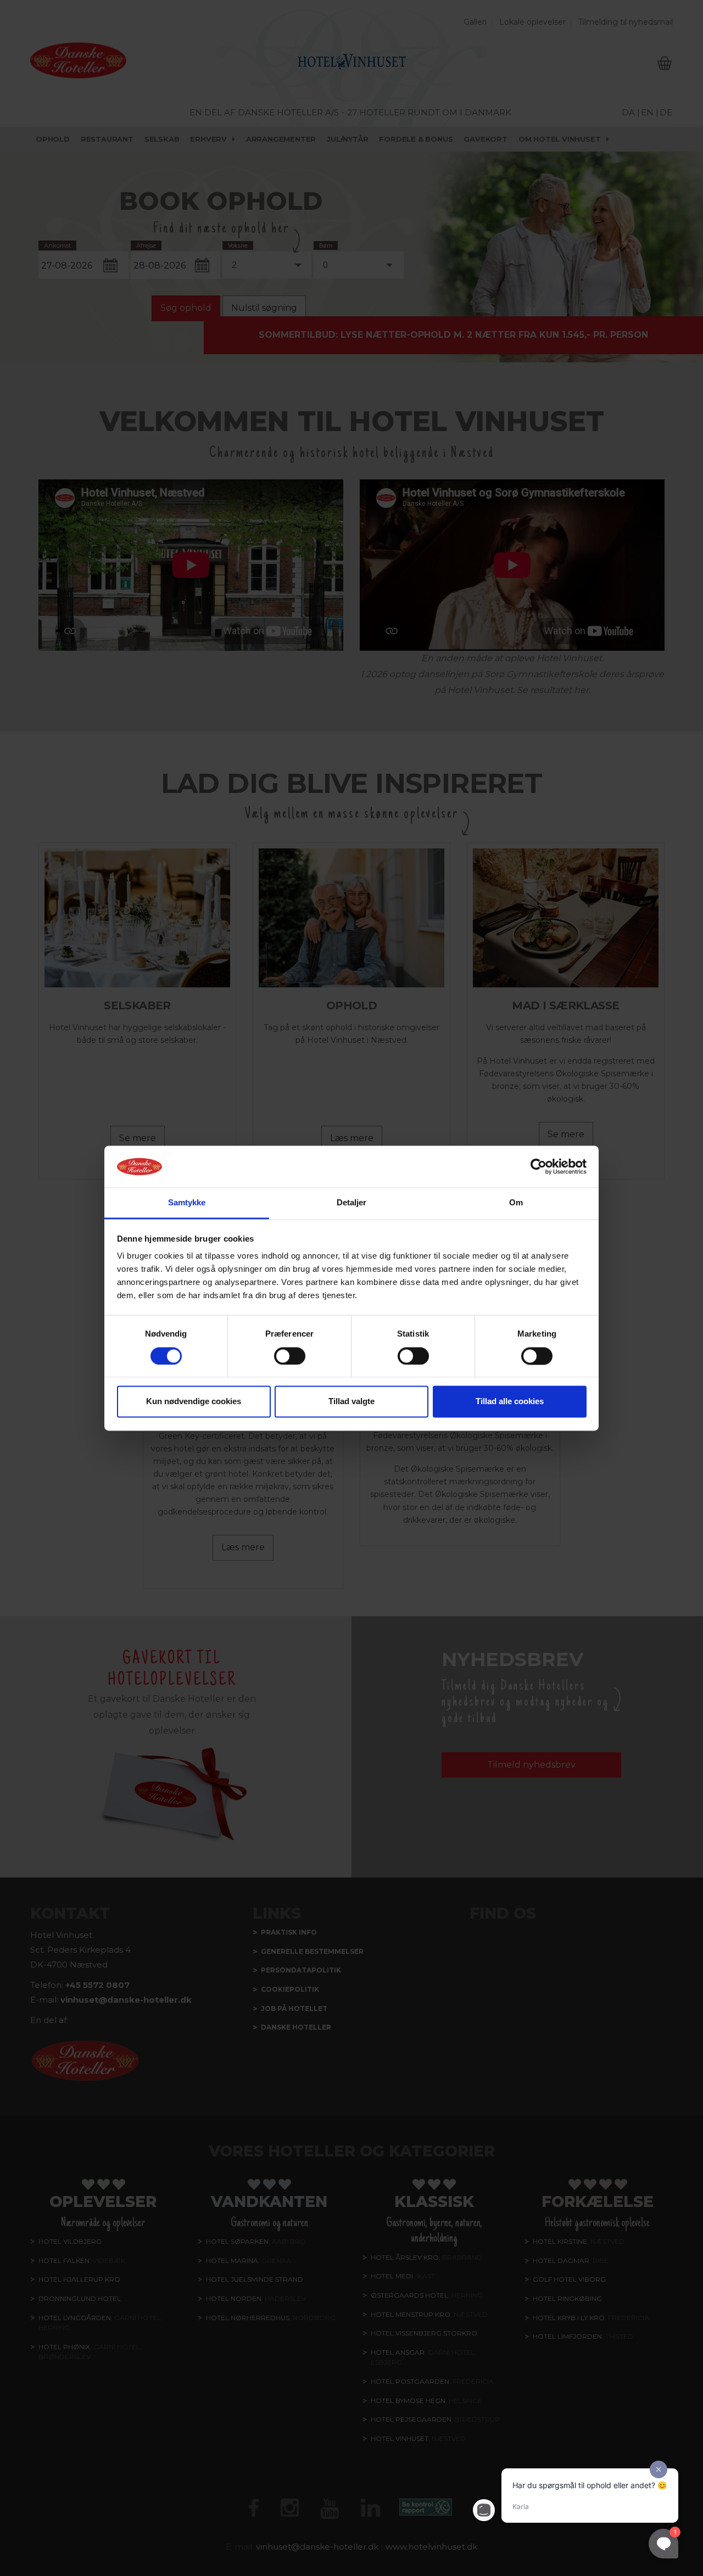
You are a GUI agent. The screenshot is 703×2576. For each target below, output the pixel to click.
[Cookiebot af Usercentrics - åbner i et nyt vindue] (539, 1166)
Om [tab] (516, 1203)
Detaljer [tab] (352, 1203)
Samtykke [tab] (187, 1203)
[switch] (290, 1356)
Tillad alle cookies (510, 1402)
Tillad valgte (351, 1402)
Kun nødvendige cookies (194, 1402)
